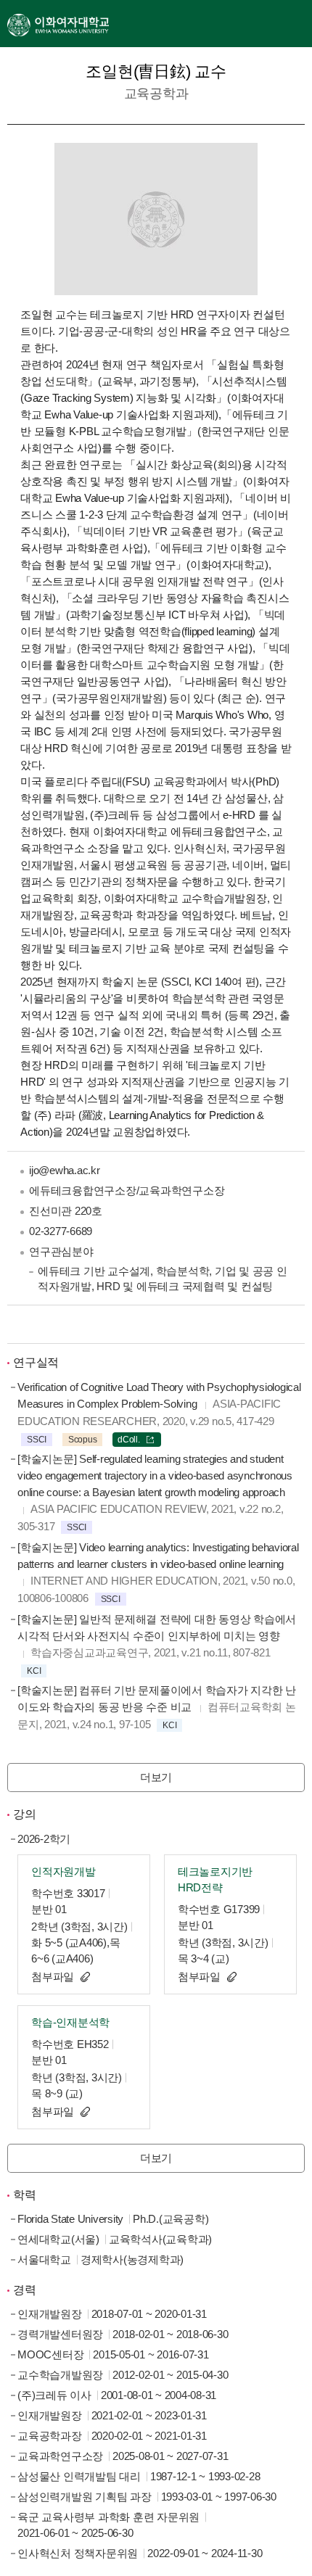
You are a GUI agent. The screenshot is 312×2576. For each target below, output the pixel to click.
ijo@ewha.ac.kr (65, 1170)
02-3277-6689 (61, 1231)
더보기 (156, 1777)
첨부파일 (53, 1977)
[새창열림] (58, 24)
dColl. (129, 1440)
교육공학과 (156, 94)
